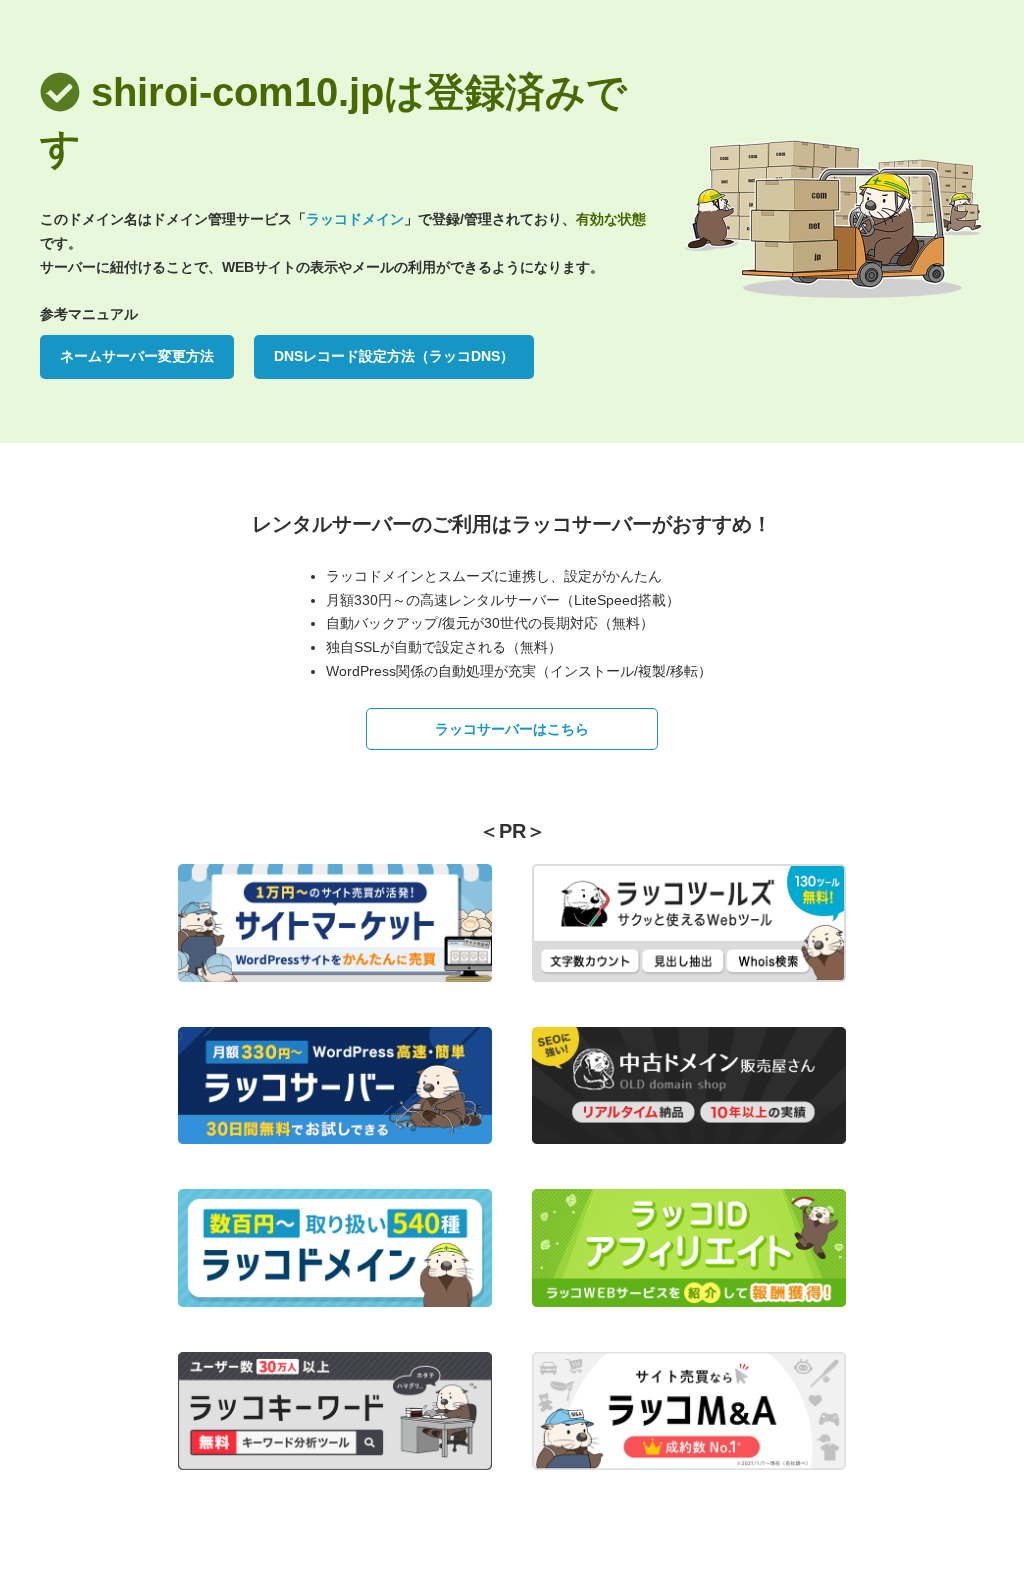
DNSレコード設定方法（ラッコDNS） (394, 356)
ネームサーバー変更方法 (137, 356)
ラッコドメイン (355, 219)
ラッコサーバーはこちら (512, 729)
